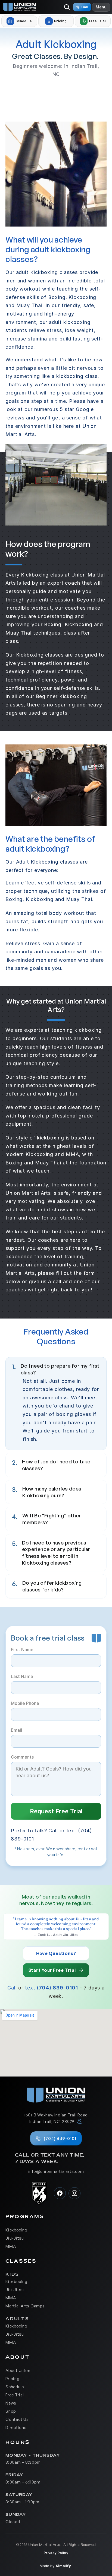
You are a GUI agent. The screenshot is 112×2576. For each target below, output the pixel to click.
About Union (18, 2370)
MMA (11, 2246)
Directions (16, 2427)
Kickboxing (16, 2230)
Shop (11, 2411)
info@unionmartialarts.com (56, 2171)
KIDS (13, 2274)
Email (16, 1730)
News (11, 2403)
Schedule (15, 2386)
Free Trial (15, 2395)
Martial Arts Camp (24, 2306)
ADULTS (17, 2319)
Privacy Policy (56, 2553)
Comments (22, 1757)
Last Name (22, 1676)
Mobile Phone (25, 1703)
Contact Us (17, 2419)
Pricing (12, 2378)
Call (12, 1988)
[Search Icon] (67, 7)
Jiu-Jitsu (15, 2238)
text (30, 1988)
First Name (22, 1650)
